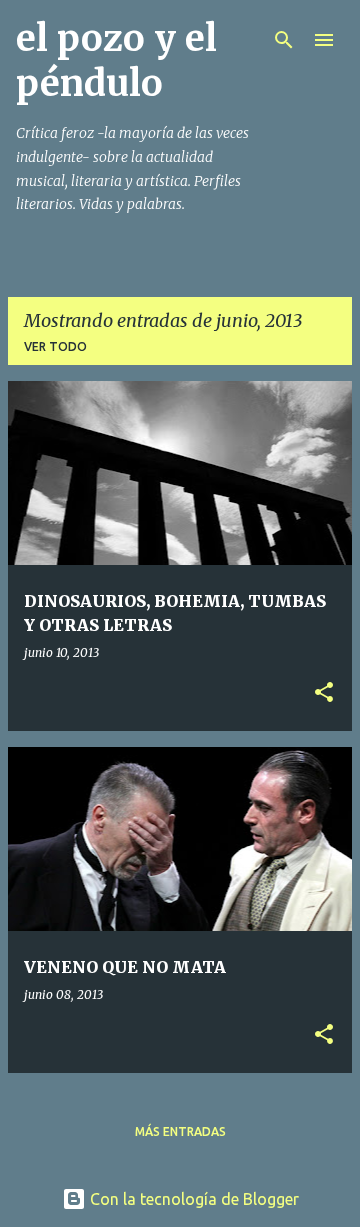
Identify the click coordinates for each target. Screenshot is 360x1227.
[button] (324, 693)
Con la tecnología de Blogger (192, 1199)
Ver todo (55, 346)
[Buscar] (284, 40)
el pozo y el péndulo (116, 61)
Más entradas (180, 1131)
